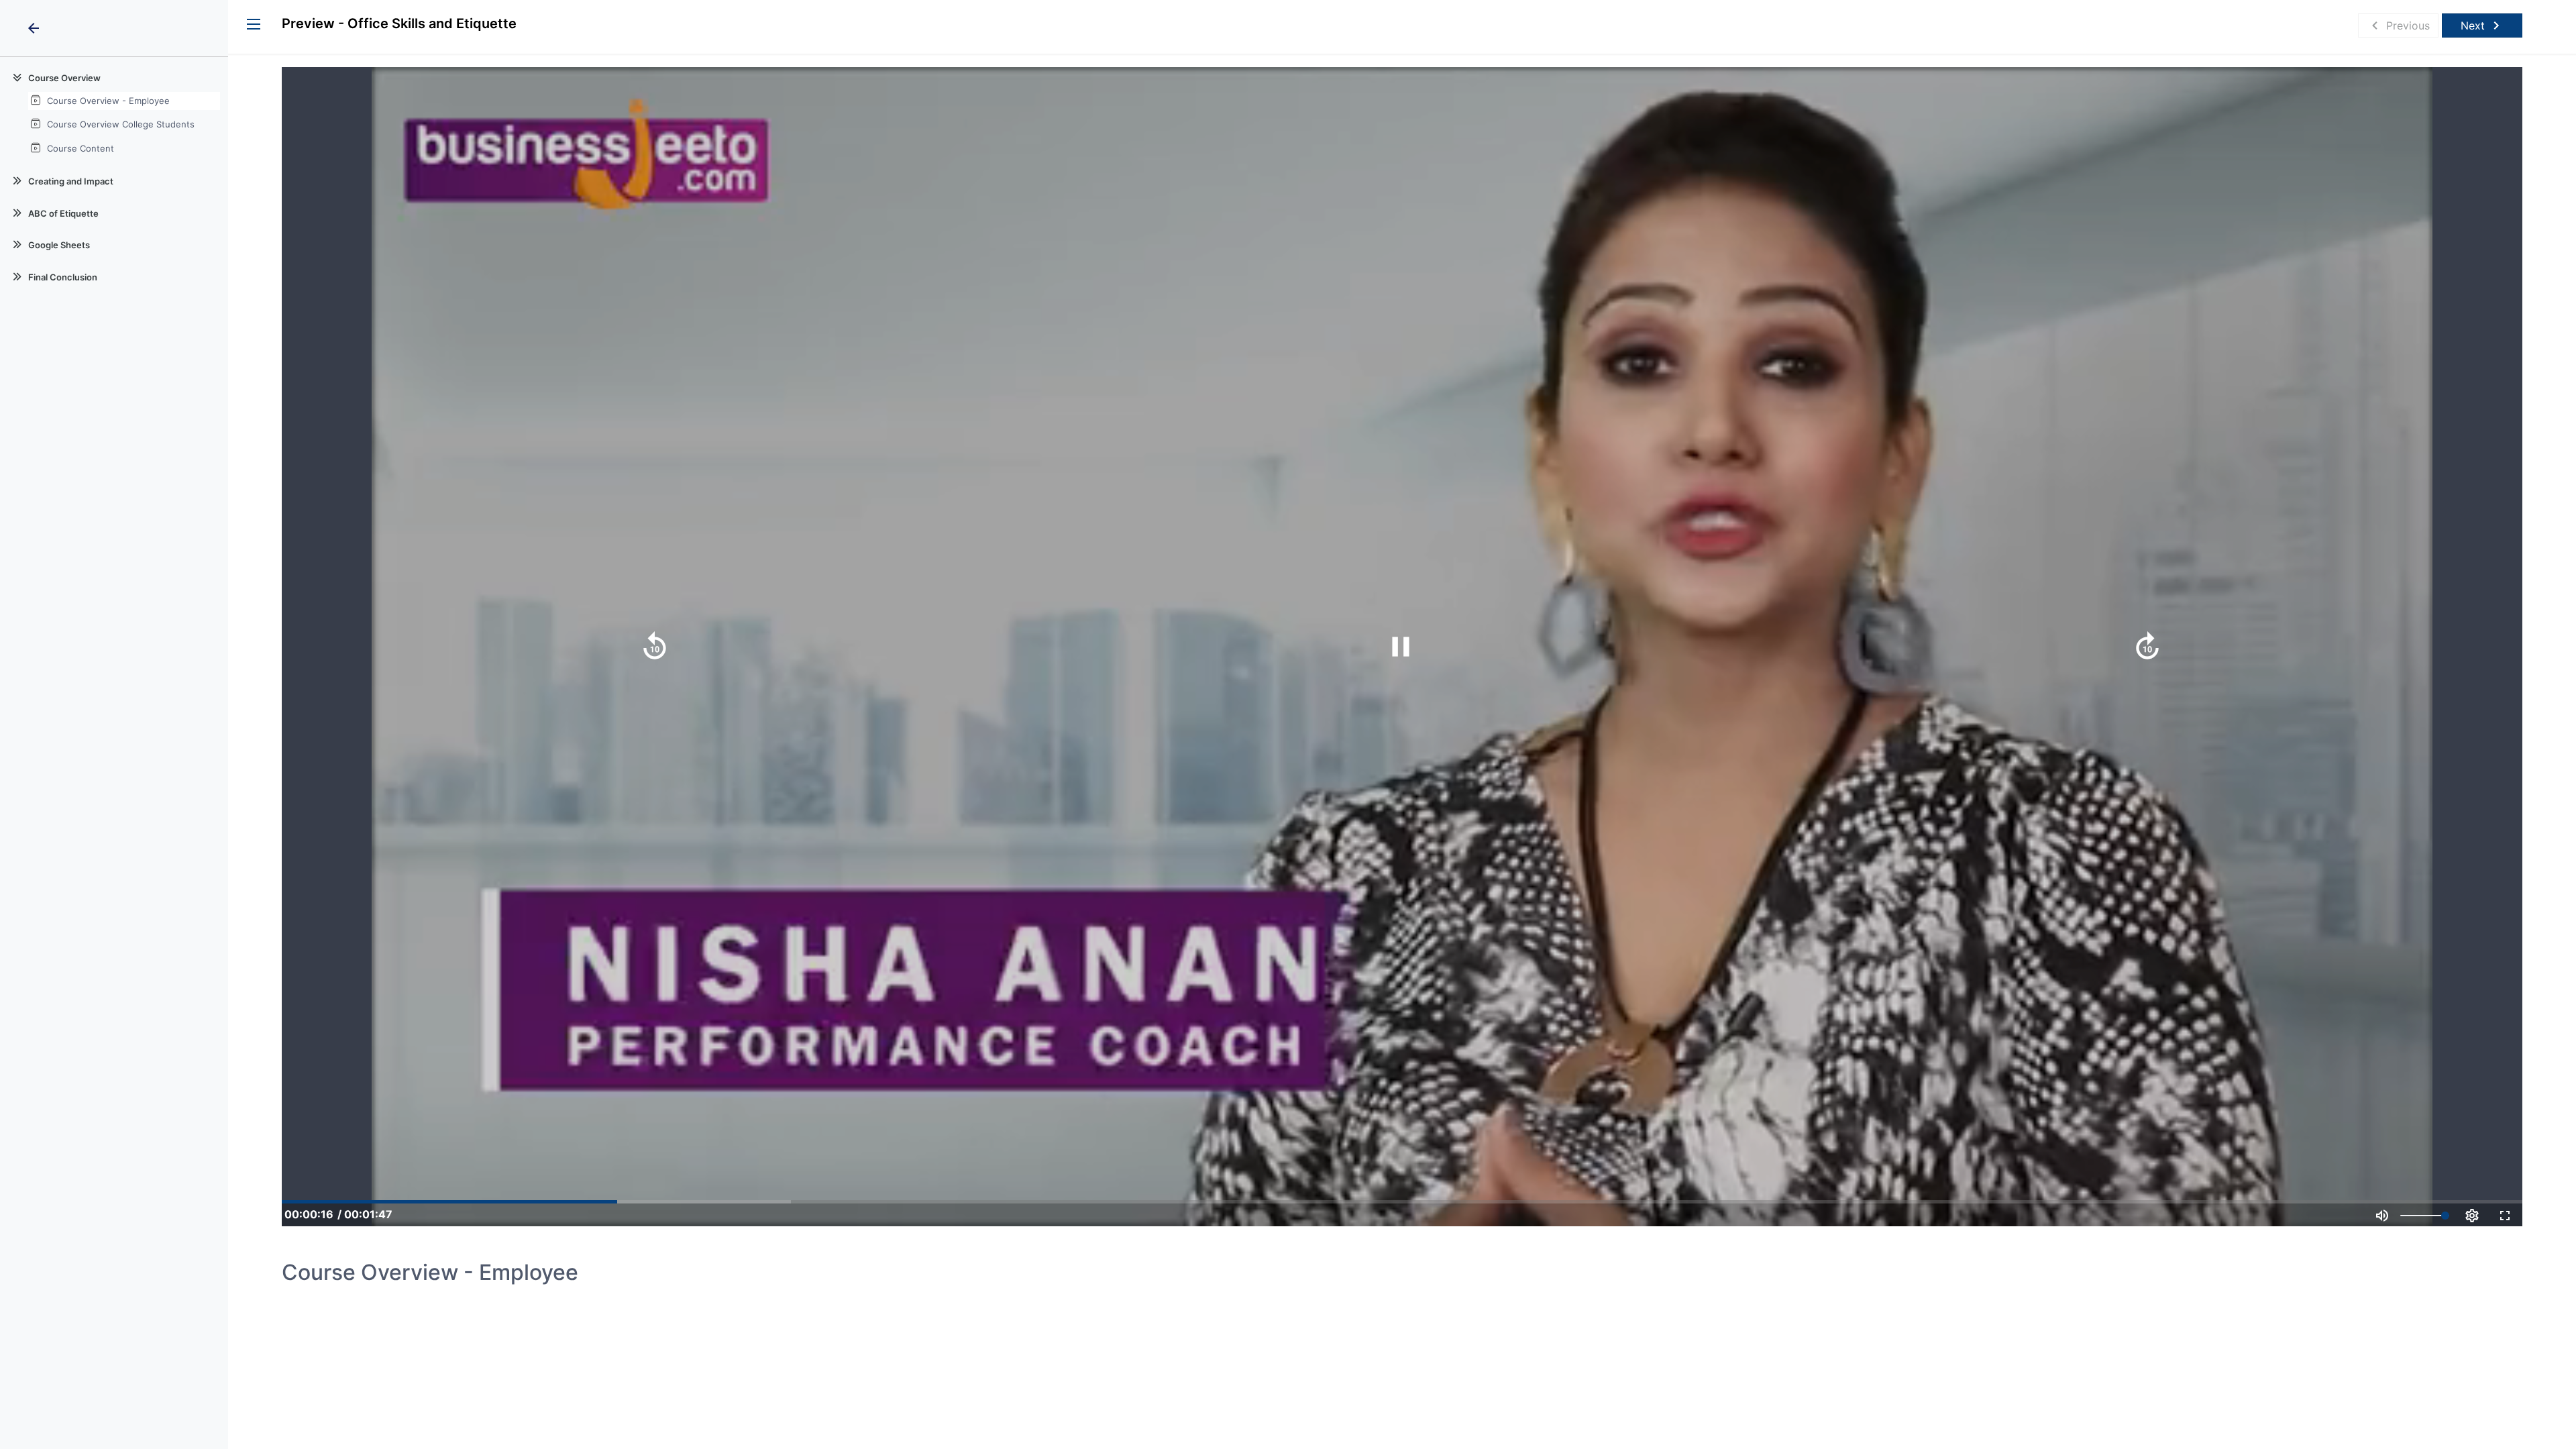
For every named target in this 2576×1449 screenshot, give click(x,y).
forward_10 (2147, 647)
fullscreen (2505, 1216)
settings (2472, 1216)
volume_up (2382, 1216)
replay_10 (655, 647)
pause (1401, 647)
